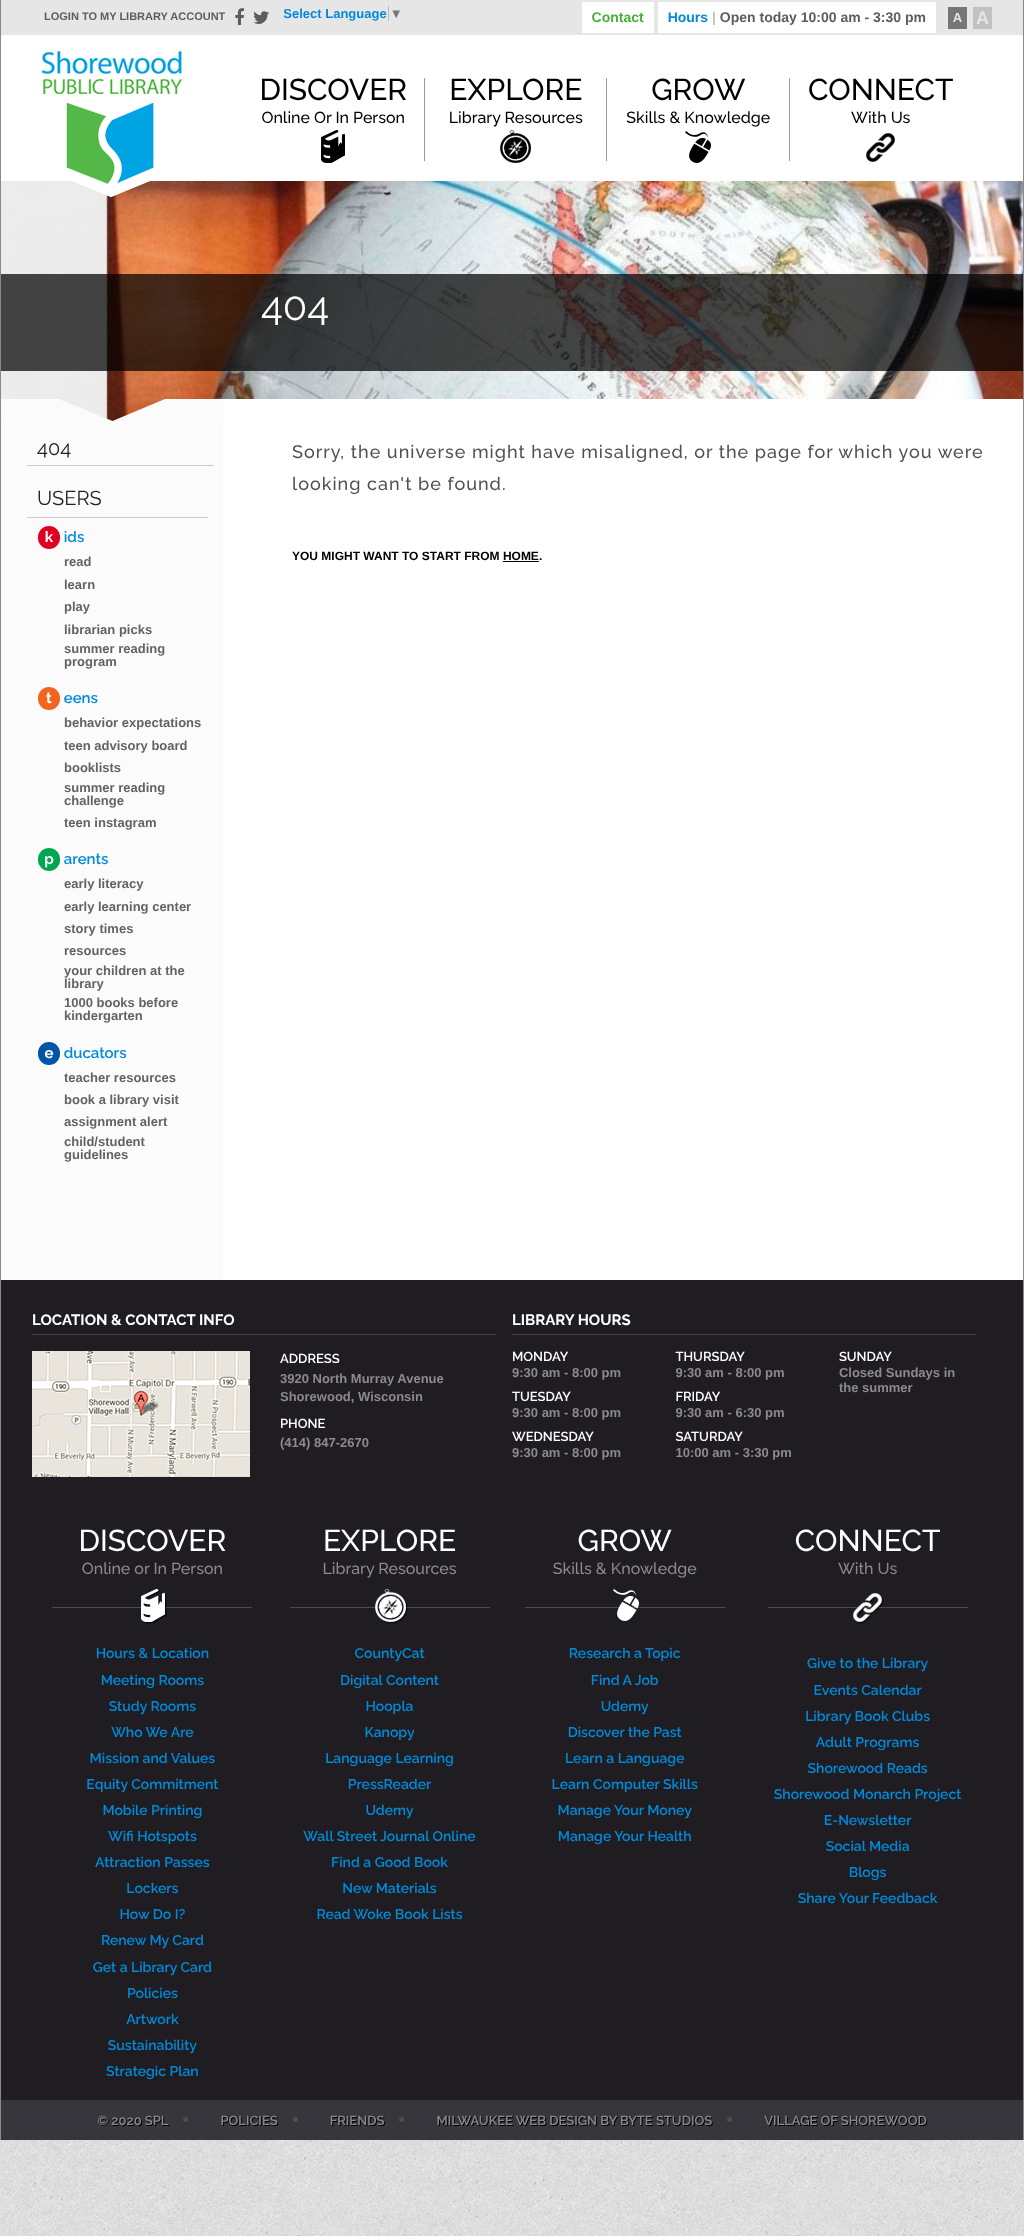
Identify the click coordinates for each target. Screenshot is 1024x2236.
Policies (152, 1994)
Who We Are (152, 1733)
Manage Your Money (625, 1811)
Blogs (868, 1873)
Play (77, 606)
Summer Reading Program (114, 655)
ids (64, 537)
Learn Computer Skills (625, 1785)
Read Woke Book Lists (389, 1915)
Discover (333, 100)
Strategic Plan (152, 2072)
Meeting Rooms (153, 1681)
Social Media (868, 1847)
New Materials (389, 1889)
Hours (797, 17)
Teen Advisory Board (126, 745)
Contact (618, 17)
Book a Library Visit (121, 1099)
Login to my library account (134, 17)
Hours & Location (153, 1654)
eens (72, 698)
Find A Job (625, 1681)
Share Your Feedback (868, 1899)
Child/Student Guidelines (104, 1148)
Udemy (389, 1811)
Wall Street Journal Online (389, 1837)
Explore (516, 100)
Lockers (152, 1889)
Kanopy (389, 1733)
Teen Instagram (110, 822)
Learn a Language (625, 1759)
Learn (79, 584)
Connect (880, 100)
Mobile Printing (152, 1811)
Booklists (92, 767)
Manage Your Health (625, 1837)
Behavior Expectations (132, 722)
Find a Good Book (389, 1863)
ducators (86, 1053)
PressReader (390, 1785)
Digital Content (389, 1681)
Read (77, 561)
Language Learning (389, 1759)
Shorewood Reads (868, 1769)
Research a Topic (625, 1654)
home (521, 556)
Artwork (152, 2020)
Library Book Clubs (867, 1717)
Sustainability (152, 2046)
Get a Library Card (152, 1968)
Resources (95, 950)
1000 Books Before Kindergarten (121, 1009)
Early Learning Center (127, 906)
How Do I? (153, 1915)
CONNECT (867, 1551)
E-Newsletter (868, 1821)
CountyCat (389, 1654)
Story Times (98, 928)
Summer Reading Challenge (114, 794)
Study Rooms (152, 1707)
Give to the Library (867, 1664)
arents (76, 859)
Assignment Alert (115, 1121)
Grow (698, 100)
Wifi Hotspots (152, 1837)
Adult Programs (867, 1743)
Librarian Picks (108, 629)
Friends (357, 2122)
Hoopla (389, 1707)
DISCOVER (153, 1551)
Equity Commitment (152, 1785)
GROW (625, 1551)
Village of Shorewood (845, 2122)
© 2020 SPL (132, 2122)
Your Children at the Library (124, 977)
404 (54, 448)
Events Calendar (868, 1691)
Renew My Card (152, 1941)
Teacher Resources (120, 1077)
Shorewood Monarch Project (868, 1795)
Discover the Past (625, 1733)
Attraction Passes (152, 1863)
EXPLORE (389, 1551)
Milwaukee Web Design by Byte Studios (574, 2122)
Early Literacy (104, 883)
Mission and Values (153, 1759)
